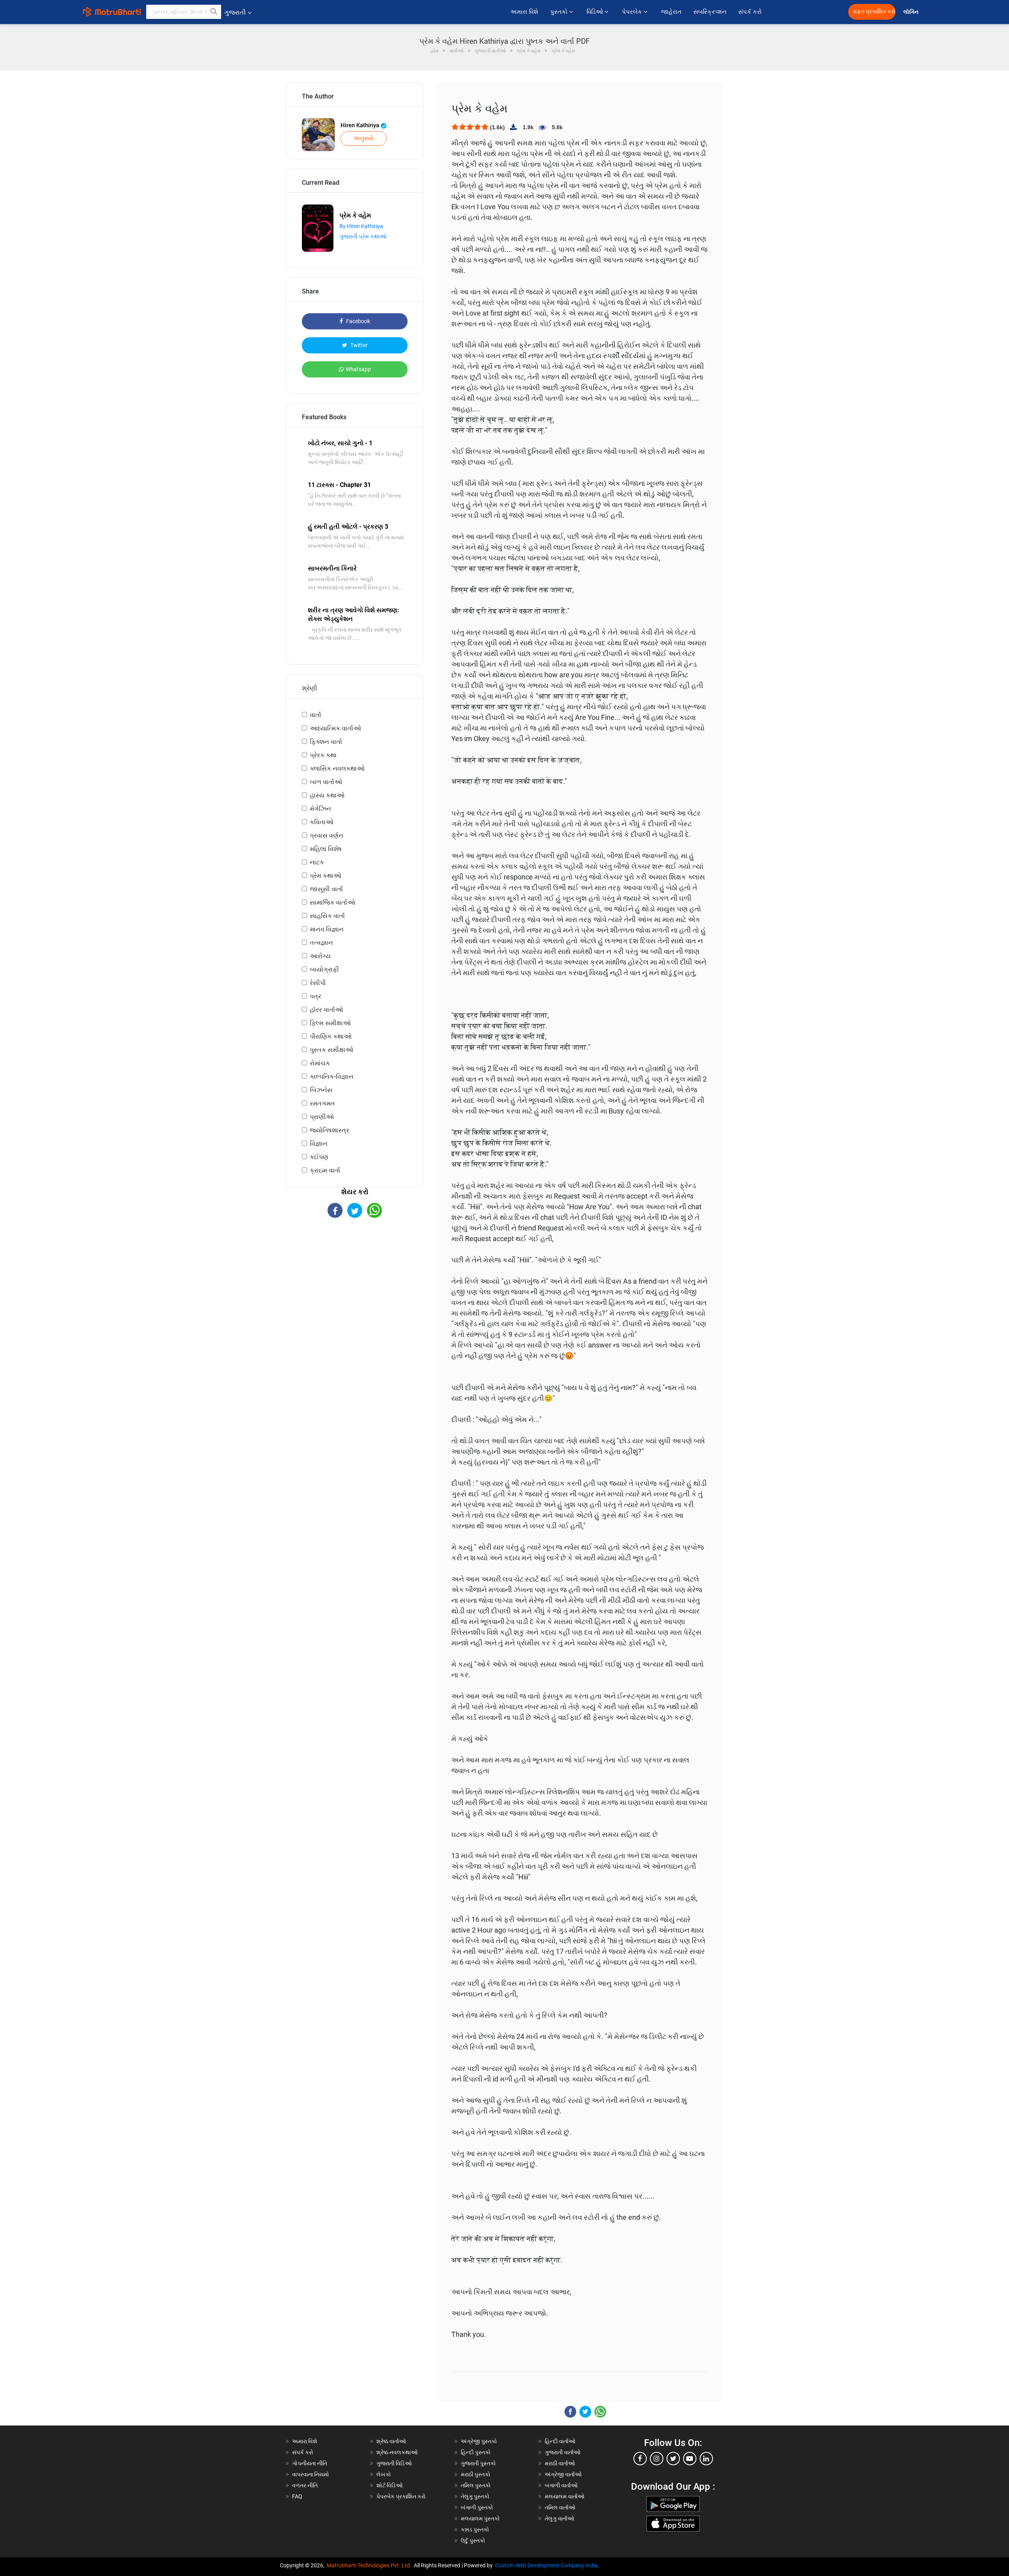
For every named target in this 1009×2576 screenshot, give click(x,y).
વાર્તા (316, 715)
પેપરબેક (633, 12)
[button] (214, 12)
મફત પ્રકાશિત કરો (874, 12)
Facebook (357, 321)
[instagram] (657, 2459)
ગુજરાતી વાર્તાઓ (563, 2452)
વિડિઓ (596, 12)
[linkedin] (706, 2459)
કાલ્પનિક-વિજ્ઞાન (332, 1077)
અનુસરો (364, 138)
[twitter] (673, 2459)
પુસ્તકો (560, 12)
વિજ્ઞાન (319, 1144)
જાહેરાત (671, 12)
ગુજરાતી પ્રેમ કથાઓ (363, 236)
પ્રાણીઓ (322, 1117)
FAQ (297, 2496)
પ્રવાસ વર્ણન (327, 835)
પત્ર (316, 996)
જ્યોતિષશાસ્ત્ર (330, 1130)
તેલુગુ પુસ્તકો (475, 2496)
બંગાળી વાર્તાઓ (561, 2485)
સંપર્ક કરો (750, 12)
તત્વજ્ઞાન (321, 943)
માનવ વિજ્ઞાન (327, 929)
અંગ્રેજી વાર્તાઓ (563, 2474)
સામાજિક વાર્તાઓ (332, 902)
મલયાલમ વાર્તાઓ (565, 2496)
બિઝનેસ (321, 1090)
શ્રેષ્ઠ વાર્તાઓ (391, 2441)
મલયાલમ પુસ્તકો (480, 2518)
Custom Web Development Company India (546, 2565)
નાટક (317, 862)
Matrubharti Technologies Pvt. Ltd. (370, 2565)
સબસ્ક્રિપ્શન (710, 12)
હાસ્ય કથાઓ (327, 795)
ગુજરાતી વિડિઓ (394, 2463)
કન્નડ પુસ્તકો (475, 2530)
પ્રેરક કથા (323, 755)
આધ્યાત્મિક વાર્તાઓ (335, 728)
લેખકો (384, 2474)
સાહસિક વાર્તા (327, 916)
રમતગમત (322, 1103)
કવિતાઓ (322, 822)
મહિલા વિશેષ (326, 849)
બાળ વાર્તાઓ (326, 782)
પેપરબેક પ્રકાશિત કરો (401, 2496)
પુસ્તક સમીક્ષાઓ (331, 1050)
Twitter (358, 345)
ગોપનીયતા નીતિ (310, 2463)
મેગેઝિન (320, 809)
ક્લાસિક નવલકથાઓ (337, 769)
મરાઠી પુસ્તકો (476, 2474)
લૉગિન (911, 12)
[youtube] (690, 2459)
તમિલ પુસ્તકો (476, 2485)
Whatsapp (358, 369)
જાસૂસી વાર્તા (326, 889)
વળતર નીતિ (305, 2485)
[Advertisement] (355, 1287)
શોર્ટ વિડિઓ (390, 2485)
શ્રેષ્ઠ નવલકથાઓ (397, 2452)
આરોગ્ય (320, 956)
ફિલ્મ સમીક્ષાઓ (330, 1023)
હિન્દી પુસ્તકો (476, 2452)
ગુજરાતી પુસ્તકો (478, 2463)
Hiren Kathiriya (361, 125)
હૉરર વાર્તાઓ (326, 1010)
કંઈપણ (319, 1157)
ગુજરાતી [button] (235, 12)
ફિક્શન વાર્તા (326, 742)
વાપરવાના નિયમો (311, 2474)
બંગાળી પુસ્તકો (477, 2507)
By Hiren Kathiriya (361, 226)
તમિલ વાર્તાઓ (560, 2507)
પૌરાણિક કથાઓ (331, 1036)
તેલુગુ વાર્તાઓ (559, 2518)
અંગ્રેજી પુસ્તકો (479, 2441)
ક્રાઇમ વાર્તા (325, 1170)
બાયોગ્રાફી (324, 969)
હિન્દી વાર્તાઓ (560, 2441)
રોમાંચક (320, 1063)
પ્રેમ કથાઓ (326, 876)
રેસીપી (318, 983)
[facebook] (640, 2459)
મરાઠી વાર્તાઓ (560, 2463)
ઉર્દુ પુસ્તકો (473, 2541)
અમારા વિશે (524, 12)
